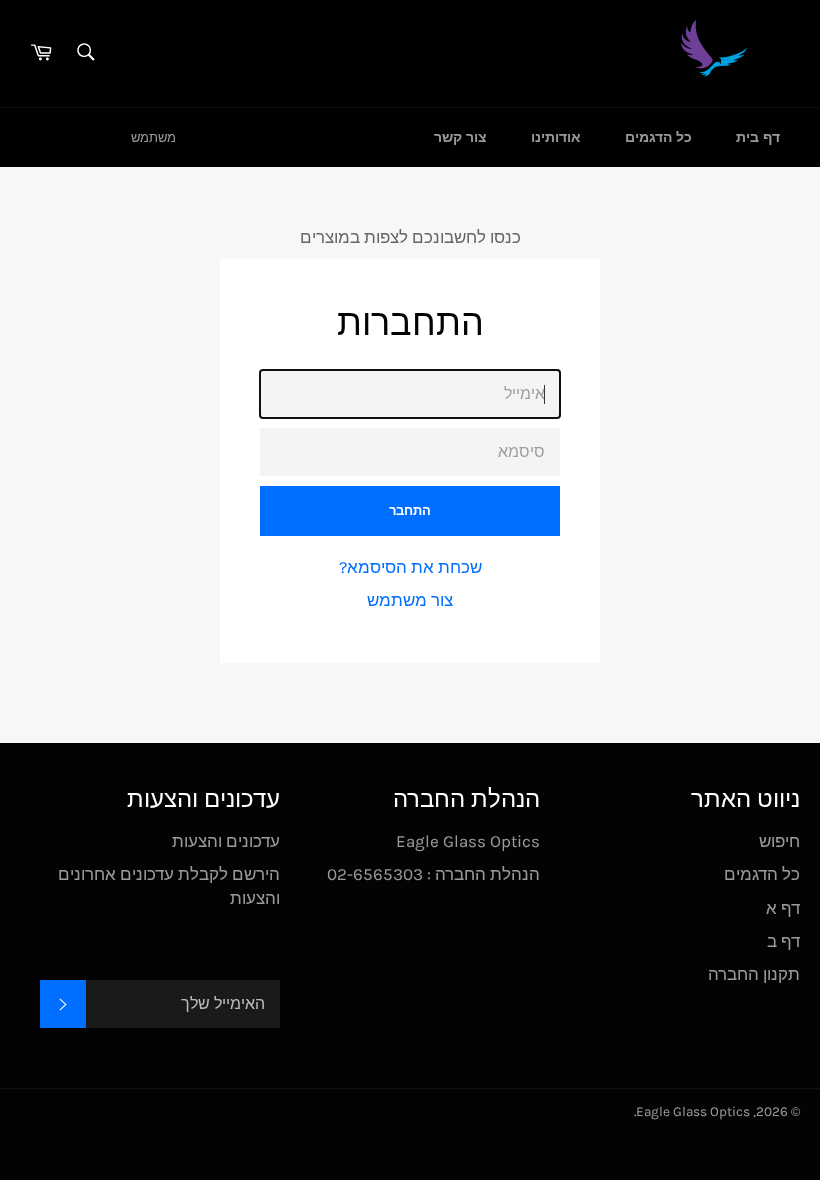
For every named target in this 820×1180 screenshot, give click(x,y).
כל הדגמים (658, 137)
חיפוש (779, 841)
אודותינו (556, 137)
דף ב (783, 941)
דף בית (758, 137)
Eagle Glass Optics (693, 1111)
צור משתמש (410, 600)
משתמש (153, 137)
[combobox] (84, 53)
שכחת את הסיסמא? (410, 567)
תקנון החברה (754, 974)
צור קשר (460, 137)
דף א (783, 908)
